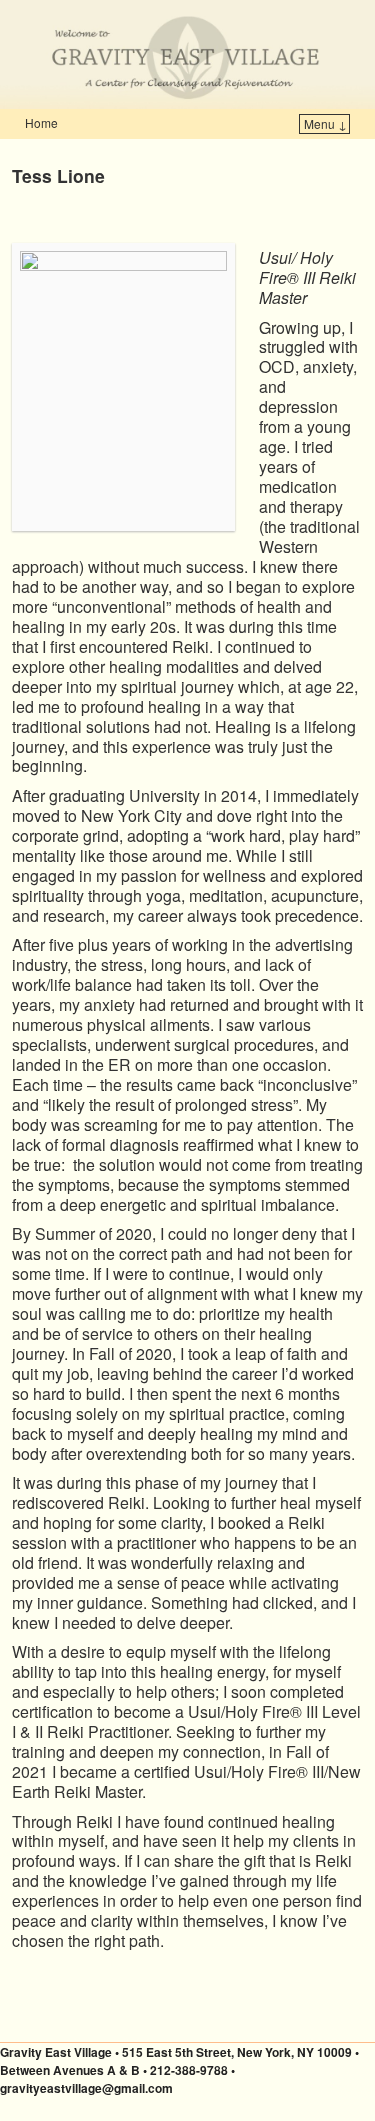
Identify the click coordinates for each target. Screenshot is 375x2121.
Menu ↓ (325, 123)
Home (41, 122)
